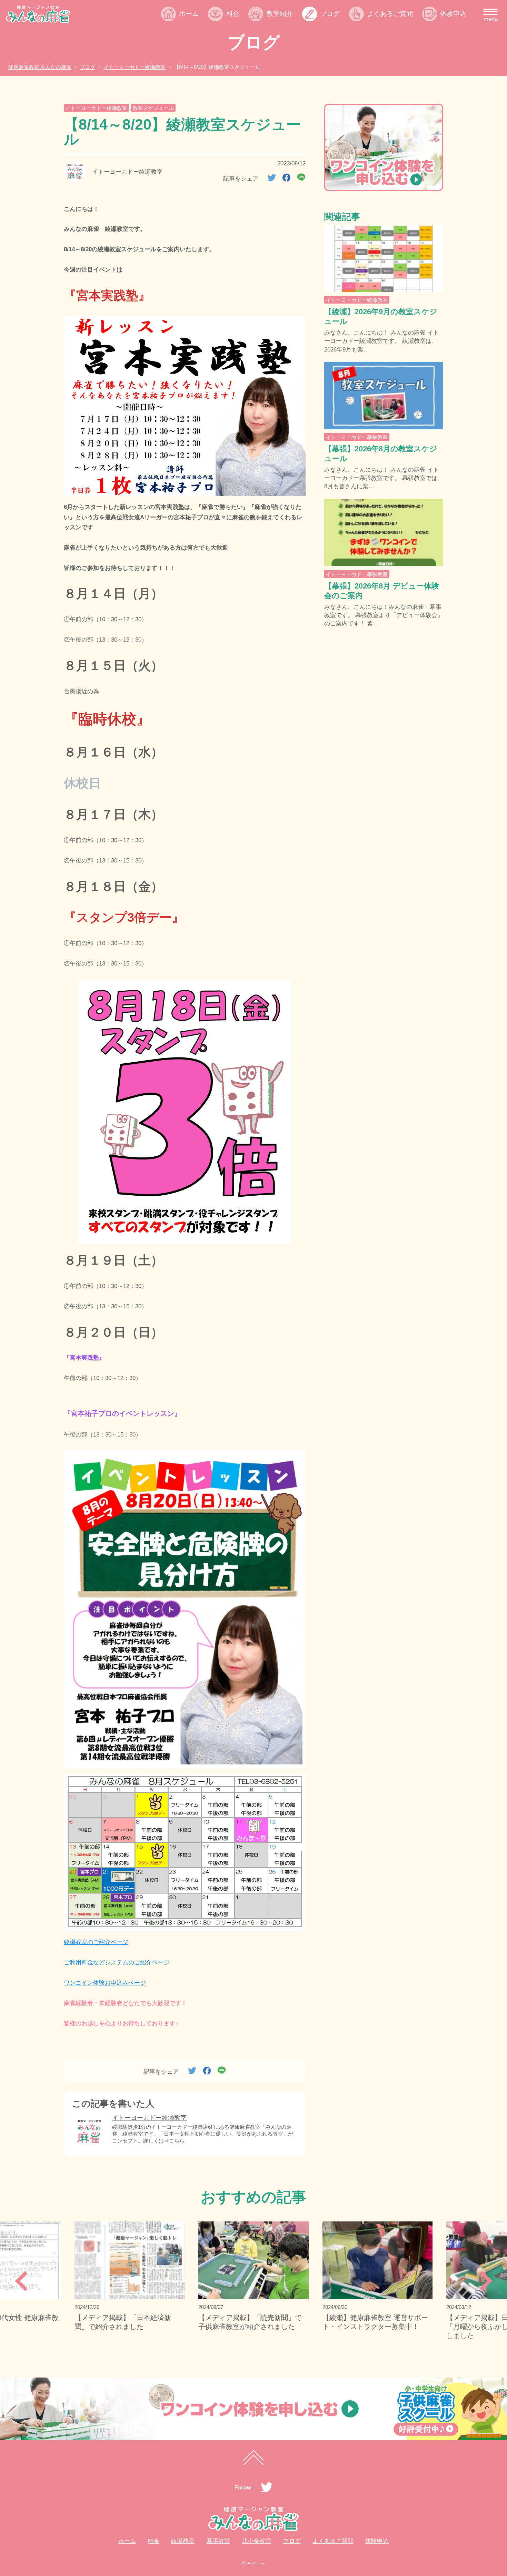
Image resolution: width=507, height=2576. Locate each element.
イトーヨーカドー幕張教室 (357, 437)
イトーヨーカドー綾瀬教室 (96, 108)
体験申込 (453, 13)
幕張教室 (286, 43)
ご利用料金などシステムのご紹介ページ (117, 1962)
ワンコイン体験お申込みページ (105, 1983)
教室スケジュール (153, 108)
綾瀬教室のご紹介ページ (96, 1942)
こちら (177, 2141)
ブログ (330, 13)
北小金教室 (289, 56)
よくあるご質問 (390, 13)
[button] (21, 2281)
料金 (233, 13)
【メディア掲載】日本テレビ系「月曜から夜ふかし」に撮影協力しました (374, 2327)
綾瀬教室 (286, 29)
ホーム (189, 13)
